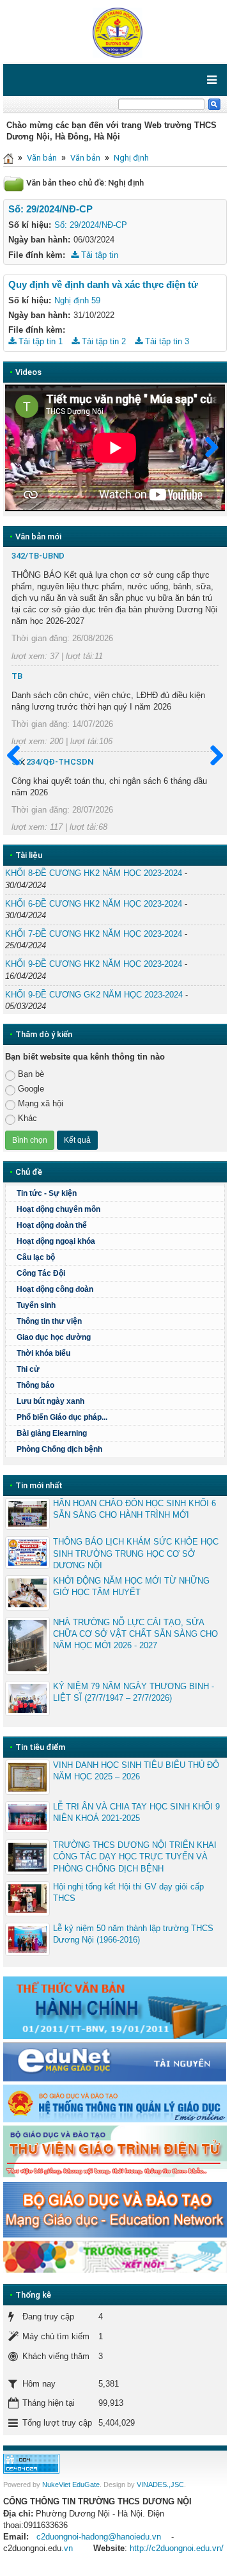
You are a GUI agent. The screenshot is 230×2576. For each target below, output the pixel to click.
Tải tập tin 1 (39, 341)
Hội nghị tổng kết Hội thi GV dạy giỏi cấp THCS (128, 1892)
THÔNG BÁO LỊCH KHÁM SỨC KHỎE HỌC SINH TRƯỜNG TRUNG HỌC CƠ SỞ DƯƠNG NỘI (136, 1553)
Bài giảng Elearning (52, 1433)
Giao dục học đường (54, 1337)
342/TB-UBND (38, 556)
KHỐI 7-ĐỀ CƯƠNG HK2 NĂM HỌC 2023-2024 (94, 934)
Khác (27, 1118)
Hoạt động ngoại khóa (56, 1241)
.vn (67, 2548)
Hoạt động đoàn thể (52, 1225)
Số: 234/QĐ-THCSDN (52, 762)
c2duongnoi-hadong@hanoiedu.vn (99, 2537)
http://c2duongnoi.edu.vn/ (177, 2548)
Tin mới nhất (39, 1485)
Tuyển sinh (36, 1305)
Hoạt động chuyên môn (58, 1209)
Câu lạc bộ (36, 1257)
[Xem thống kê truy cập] (31, 2463)
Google (31, 1089)
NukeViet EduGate (71, 2485)
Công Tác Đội (41, 1273)
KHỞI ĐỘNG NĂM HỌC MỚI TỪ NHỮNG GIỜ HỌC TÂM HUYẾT (131, 1586)
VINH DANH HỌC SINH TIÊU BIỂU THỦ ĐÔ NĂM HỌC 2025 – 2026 (136, 1771)
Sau (211, 756)
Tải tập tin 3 (166, 341)
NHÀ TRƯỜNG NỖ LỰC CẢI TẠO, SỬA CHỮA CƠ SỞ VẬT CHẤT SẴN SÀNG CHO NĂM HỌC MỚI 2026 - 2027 (135, 1634)
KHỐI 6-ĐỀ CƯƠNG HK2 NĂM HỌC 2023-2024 (94, 904)
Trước (19, 756)
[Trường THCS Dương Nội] (115, 31)
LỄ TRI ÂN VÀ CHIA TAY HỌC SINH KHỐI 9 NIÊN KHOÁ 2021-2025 (136, 1812)
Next (206, 448)
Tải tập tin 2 (103, 341)
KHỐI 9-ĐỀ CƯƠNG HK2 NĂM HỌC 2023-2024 (94, 964)
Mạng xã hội (41, 1103)
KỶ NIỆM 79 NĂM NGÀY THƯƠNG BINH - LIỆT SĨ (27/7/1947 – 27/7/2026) (134, 1692)
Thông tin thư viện (49, 1321)
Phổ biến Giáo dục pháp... (62, 1417)
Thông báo (35, 1385)
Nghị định (131, 158)
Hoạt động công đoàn (55, 1289)
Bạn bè (31, 1074)
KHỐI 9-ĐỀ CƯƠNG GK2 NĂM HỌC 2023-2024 (94, 995)
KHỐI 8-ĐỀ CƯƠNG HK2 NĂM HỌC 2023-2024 (94, 873)
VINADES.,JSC (160, 2485)
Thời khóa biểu (43, 1353)
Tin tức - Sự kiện (47, 1193)
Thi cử (28, 1369)
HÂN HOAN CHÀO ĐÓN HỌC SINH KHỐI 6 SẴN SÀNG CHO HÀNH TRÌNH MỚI (134, 1509)
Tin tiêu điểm (40, 1747)
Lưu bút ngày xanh (50, 1401)
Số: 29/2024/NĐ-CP (91, 225)
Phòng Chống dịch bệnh (59, 1449)
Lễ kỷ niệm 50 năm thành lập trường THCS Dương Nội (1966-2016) (133, 1934)
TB (17, 676)
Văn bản (42, 158)
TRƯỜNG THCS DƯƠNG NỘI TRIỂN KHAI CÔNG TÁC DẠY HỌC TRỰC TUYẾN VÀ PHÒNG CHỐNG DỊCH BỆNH (135, 1856)
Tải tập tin (98, 255)
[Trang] (8, 158)
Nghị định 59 (77, 300)
